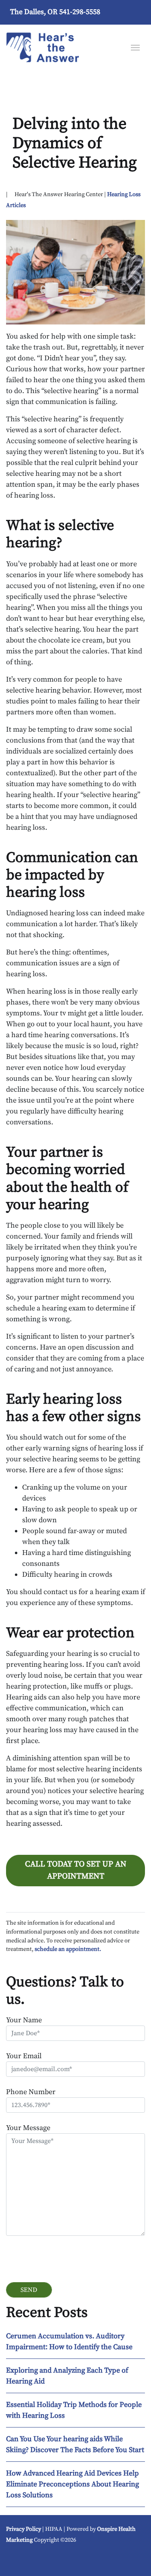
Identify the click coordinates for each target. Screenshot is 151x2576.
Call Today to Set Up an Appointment (76, 1870)
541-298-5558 (80, 12)
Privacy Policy (24, 2529)
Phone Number (31, 2092)
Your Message (28, 2128)
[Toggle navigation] (135, 47)
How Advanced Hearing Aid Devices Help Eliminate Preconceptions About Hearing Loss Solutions (72, 2484)
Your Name (24, 2020)
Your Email (24, 2056)
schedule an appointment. (68, 1949)
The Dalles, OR (34, 12)
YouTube (18, 2559)
